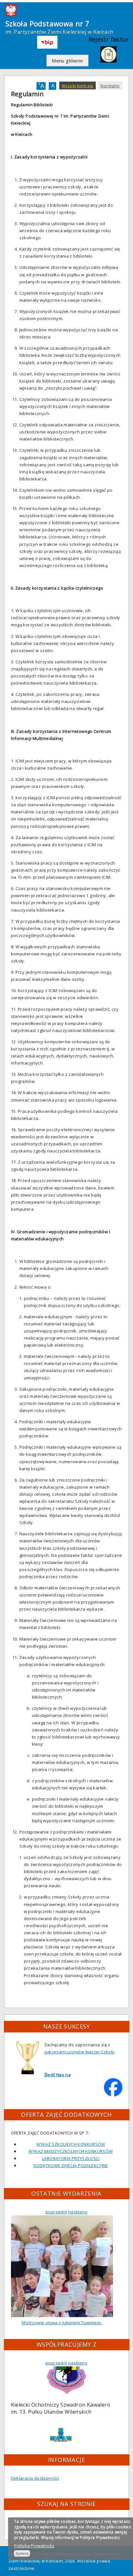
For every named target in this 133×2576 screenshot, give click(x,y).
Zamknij (22, 2553)
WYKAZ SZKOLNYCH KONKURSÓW (71, 2144)
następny (78, 2212)
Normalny (110, 86)
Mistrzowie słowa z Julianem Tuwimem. (62, 2323)
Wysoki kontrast (77, 86)
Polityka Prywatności (34, 2546)
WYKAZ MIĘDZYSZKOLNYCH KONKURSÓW (71, 2151)
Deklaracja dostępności (35, 2478)
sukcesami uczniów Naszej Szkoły (79, 2052)
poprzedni (56, 2212)
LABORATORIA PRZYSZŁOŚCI (71, 2158)
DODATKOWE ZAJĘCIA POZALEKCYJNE (71, 2165)
